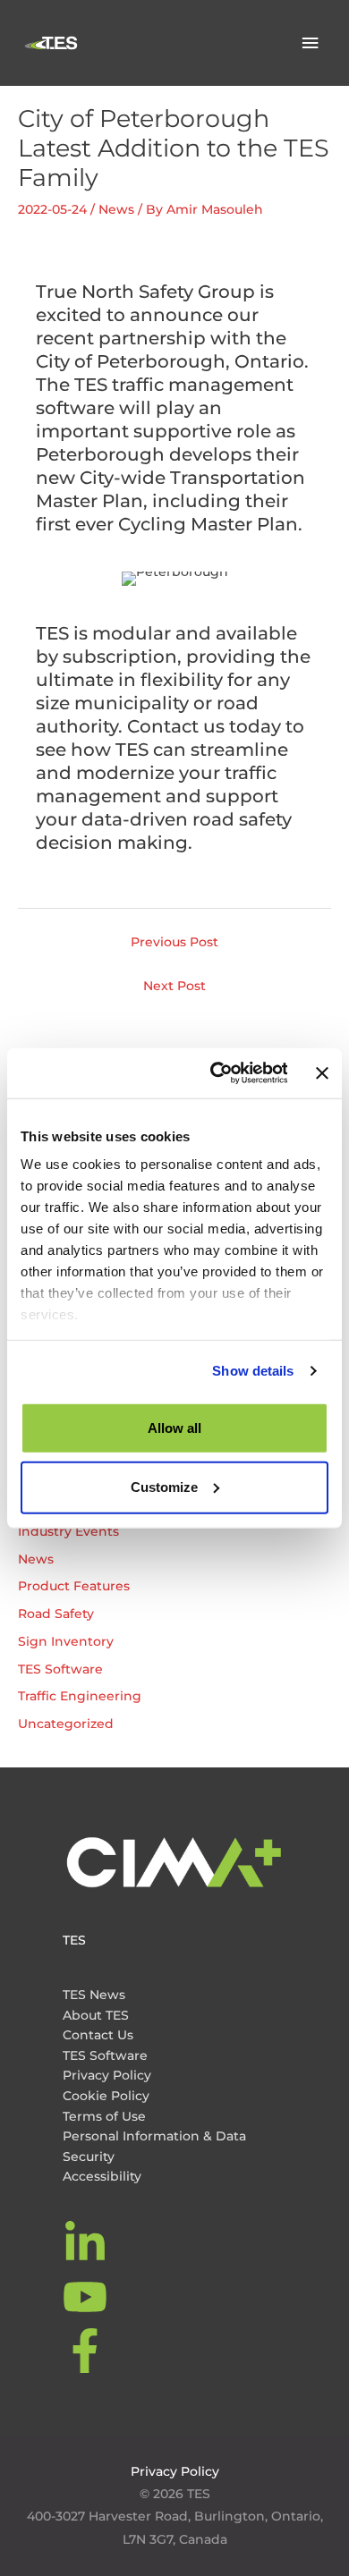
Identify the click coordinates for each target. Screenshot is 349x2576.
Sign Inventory (66, 1641)
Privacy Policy (107, 2075)
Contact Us (98, 2035)
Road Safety (56, 1614)
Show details (253, 1371)
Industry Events (68, 1531)
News (116, 209)
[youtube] (87, 2297)
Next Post (174, 986)
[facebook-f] (87, 2351)
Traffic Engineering (80, 1696)
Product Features (74, 1586)
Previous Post (174, 942)
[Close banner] (322, 1073)
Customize (164, 1487)
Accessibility (102, 2176)
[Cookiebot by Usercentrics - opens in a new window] (215, 1073)
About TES (96, 2015)
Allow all (174, 1427)
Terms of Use (104, 2116)
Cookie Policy (106, 2096)
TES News (94, 1995)
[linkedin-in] (87, 2243)
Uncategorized (66, 1724)
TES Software (60, 1669)
